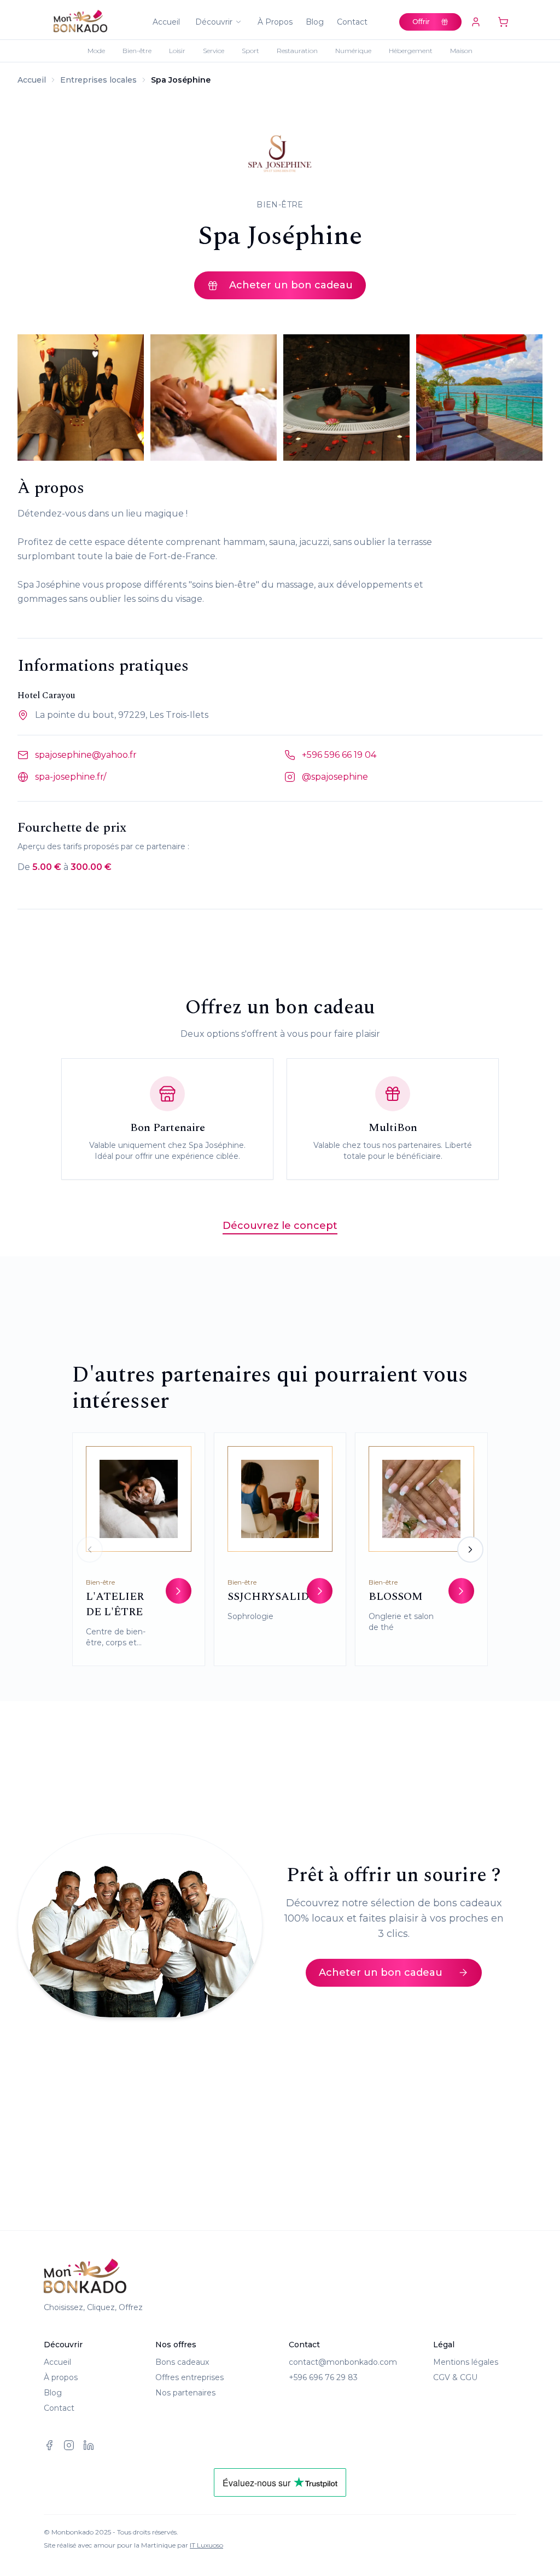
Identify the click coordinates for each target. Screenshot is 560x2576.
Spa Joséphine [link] (181, 80)
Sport (250, 51)
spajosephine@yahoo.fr (86, 755)
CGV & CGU (455, 2377)
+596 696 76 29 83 (323, 2377)
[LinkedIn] (89, 2445)
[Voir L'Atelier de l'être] (179, 1591)
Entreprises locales (98, 80)
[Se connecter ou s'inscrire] (476, 22)
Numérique (353, 51)
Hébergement (411, 51)
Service (214, 51)
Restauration (297, 51)
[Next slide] (470, 1550)
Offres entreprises (189, 2377)
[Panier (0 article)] (503, 22)
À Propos (275, 22)
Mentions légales (466, 2362)
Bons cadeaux (182, 2362)
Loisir (177, 51)
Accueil (166, 22)
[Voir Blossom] (461, 1591)
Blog (315, 22)
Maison (461, 51)
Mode (96, 51)
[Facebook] (49, 2445)
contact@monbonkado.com (343, 2362)
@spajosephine (335, 777)
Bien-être (137, 51)
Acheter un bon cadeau (291, 285)
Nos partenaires (185, 2393)
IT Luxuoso (206, 2545)
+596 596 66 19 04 (339, 755)
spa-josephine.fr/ (71, 777)
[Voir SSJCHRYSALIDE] (320, 1591)
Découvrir (214, 22)
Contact (352, 22)
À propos (61, 2377)
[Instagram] (69, 2445)
